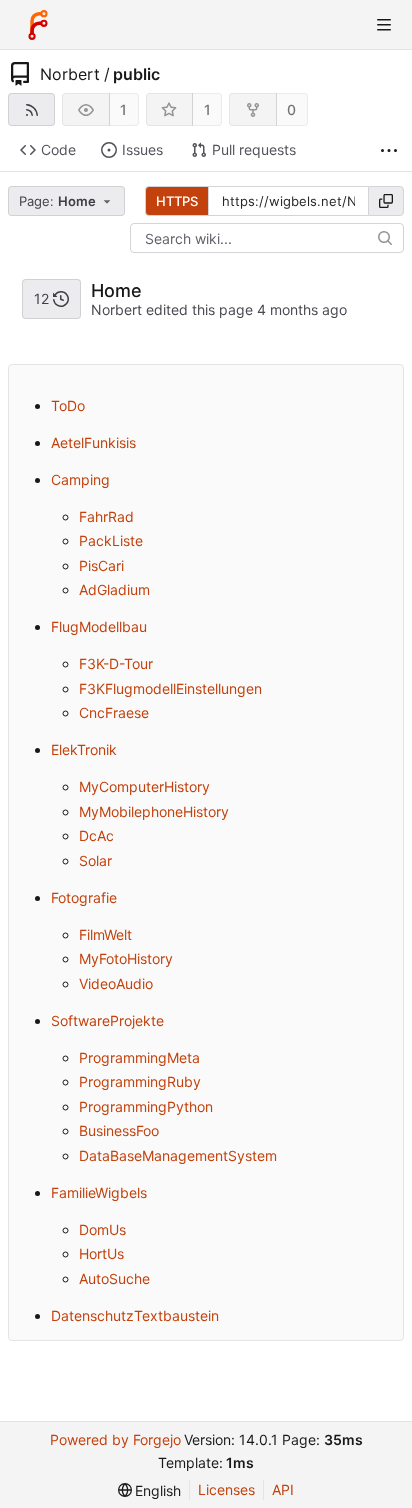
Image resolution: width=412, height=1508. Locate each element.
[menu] (150, 1490)
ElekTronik (84, 749)
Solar (95, 860)
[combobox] (68, 201)
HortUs (101, 1253)
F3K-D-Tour (116, 663)
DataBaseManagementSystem (178, 1155)
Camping (80, 479)
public (136, 74)
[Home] (38, 25)
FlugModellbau (99, 626)
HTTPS (177, 201)
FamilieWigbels (99, 1192)
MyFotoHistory (126, 958)
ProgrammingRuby (140, 1081)
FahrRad (106, 516)
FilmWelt (105, 934)
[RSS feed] (31, 109)
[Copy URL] (386, 201)
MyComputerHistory (144, 786)
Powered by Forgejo (115, 1439)
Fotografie (84, 897)
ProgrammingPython (146, 1106)
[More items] (389, 150)
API (283, 1489)
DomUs (102, 1229)
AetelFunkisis (93, 442)
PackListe (111, 540)
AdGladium (114, 589)
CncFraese (114, 712)
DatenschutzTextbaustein (135, 1315)
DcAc (96, 835)
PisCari (101, 565)
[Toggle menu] (384, 25)
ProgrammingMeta (139, 1057)
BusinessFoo (119, 1130)
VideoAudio (116, 983)
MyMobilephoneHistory (154, 811)
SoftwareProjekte (107, 1020)
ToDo (68, 405)
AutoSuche (114, 1278)
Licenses (226, 1489)
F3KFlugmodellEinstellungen (170, 688)
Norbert (70, 74)
